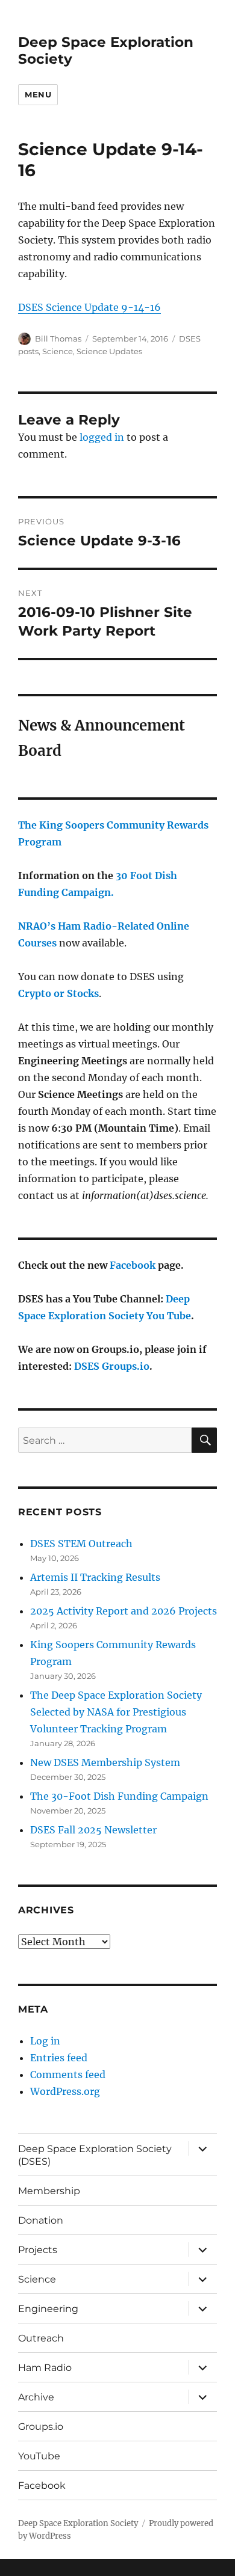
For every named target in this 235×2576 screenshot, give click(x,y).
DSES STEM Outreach (81, 1544)
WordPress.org (65, 2091)
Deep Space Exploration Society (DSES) (95, 2155)
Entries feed (59, 2058)
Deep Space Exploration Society (78, 2523)
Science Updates (109, 351)
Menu (38, 94)
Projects (38, 2250)
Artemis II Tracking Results (95, 1577)
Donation (41, 2220)
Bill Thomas (58, 339)
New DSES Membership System (105, 1762)
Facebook (133, 1265)
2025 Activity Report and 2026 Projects (124, 1611)
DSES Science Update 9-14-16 (89, 307)
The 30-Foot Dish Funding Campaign (119, 1796)
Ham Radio (45, 2368)
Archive (36, 2397)
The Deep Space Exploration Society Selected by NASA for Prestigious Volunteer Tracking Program (116, 1712)
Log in (45, 2041)
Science (58, 351)
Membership (49, 2191)
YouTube (39, 2456)
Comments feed (68, 2075)
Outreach (41, 2338)
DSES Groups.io (112, 1366)
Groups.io (41, 2427)
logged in (102, 437)
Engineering (48, 2309)
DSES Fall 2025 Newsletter (93, 1830)
